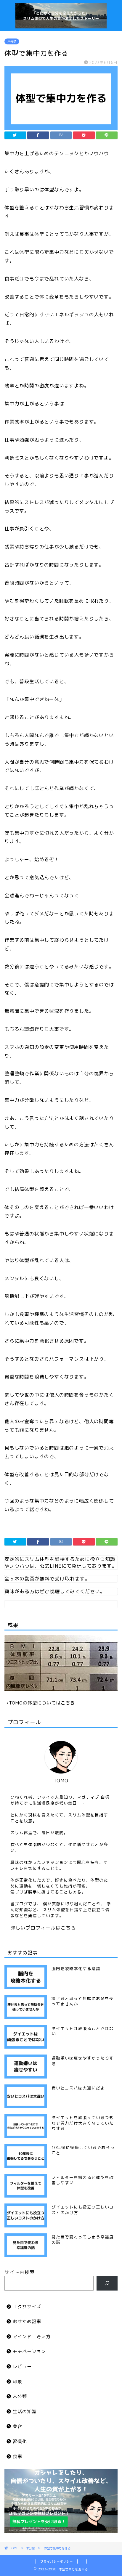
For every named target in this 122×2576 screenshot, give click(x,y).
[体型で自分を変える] (61, 25)
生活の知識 (25, 2412)
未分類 (12, 41)
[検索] (107, 2283)
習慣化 (20, 2441)
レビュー (22, 2366)
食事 (17, 2457)
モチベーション (29, 2351)
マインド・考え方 (32, 2337)
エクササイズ (27, 2307)
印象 (17, 2382)
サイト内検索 (20, 2272)
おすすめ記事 (27, 2321)
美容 (17, 2426)
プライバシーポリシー (57, 2561)
